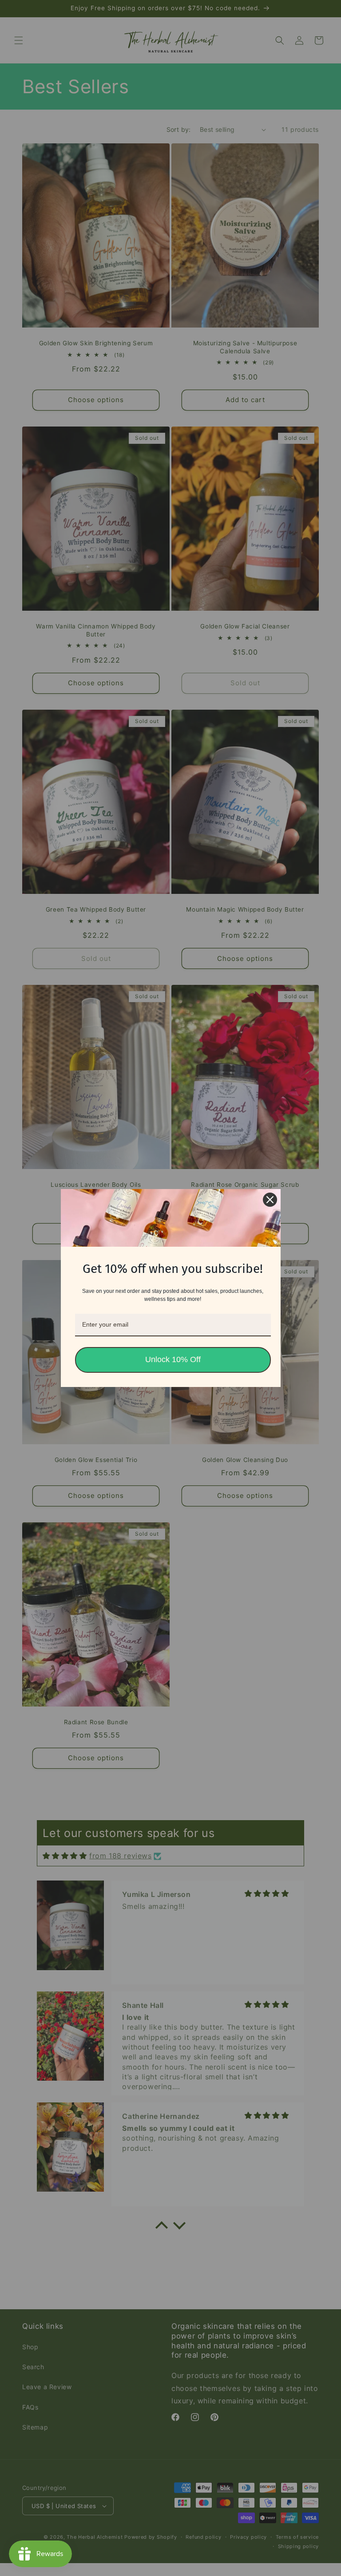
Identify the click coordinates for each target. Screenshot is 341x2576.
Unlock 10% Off (173, 1359)
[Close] (270, 1200)
